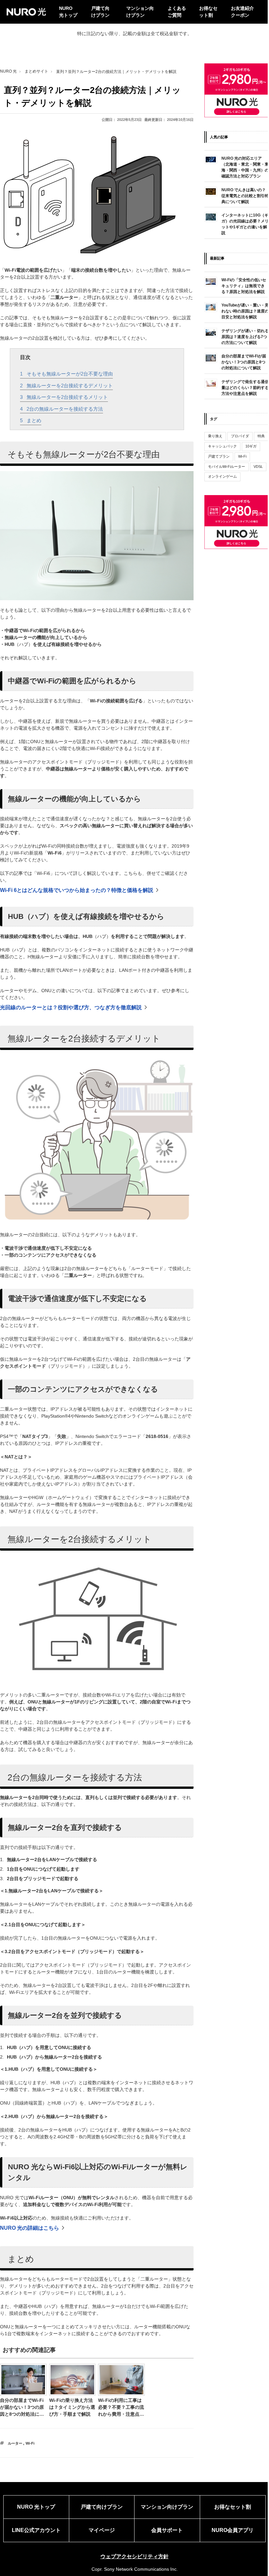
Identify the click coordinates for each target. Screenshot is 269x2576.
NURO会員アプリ (233, 2530)
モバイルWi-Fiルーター (227, 467)
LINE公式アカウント (36, 2530)
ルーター (15, 2443)
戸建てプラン (219, 456)
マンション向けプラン (140, 12)
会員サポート (167, 2530)
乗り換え (215, 436)
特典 (261, 436)
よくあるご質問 (177, 12)
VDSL (258, 467)
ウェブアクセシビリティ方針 (134, 2556)
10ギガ (251, 446)
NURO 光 (8, 71)
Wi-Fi (30, 2443)
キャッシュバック (222, 446)
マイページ (102, 2530)
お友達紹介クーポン (242, 12)
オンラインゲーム (222, 476)
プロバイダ (240, 436)
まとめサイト (36, 71)
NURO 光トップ (68, 12)
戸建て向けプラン (100, 12)
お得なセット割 (208, 12)
